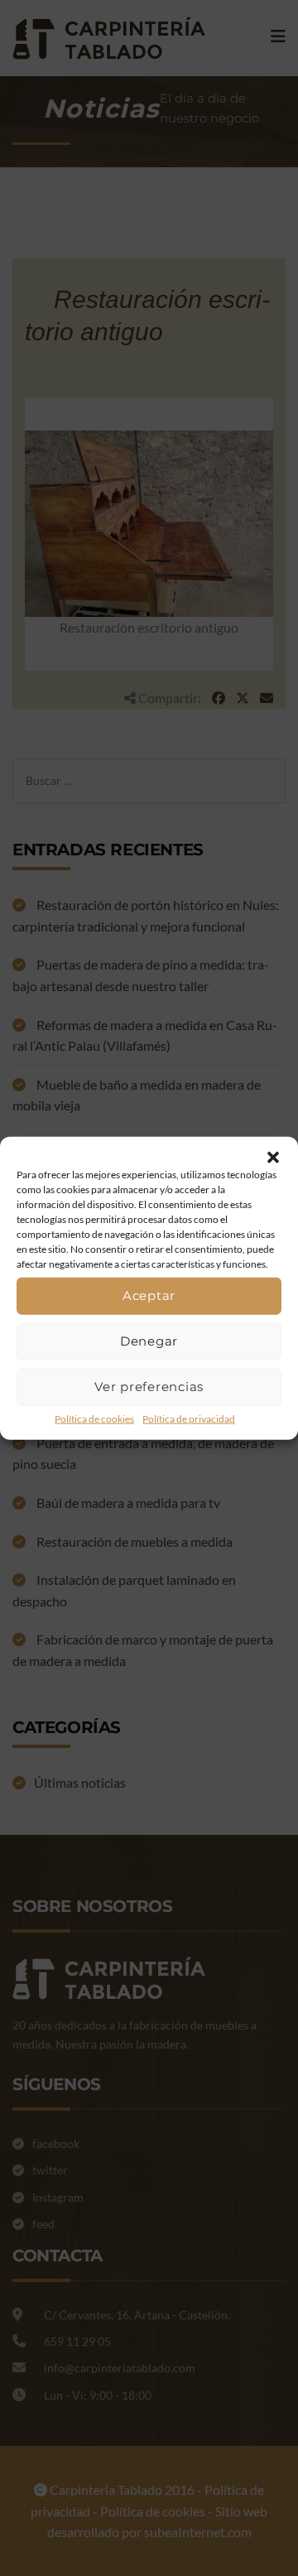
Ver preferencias (149, 1387)
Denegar (149, 1341)
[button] (273, 1157)
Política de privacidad (189, 1418)
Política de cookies (94, 1418)
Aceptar (149, 1295)
